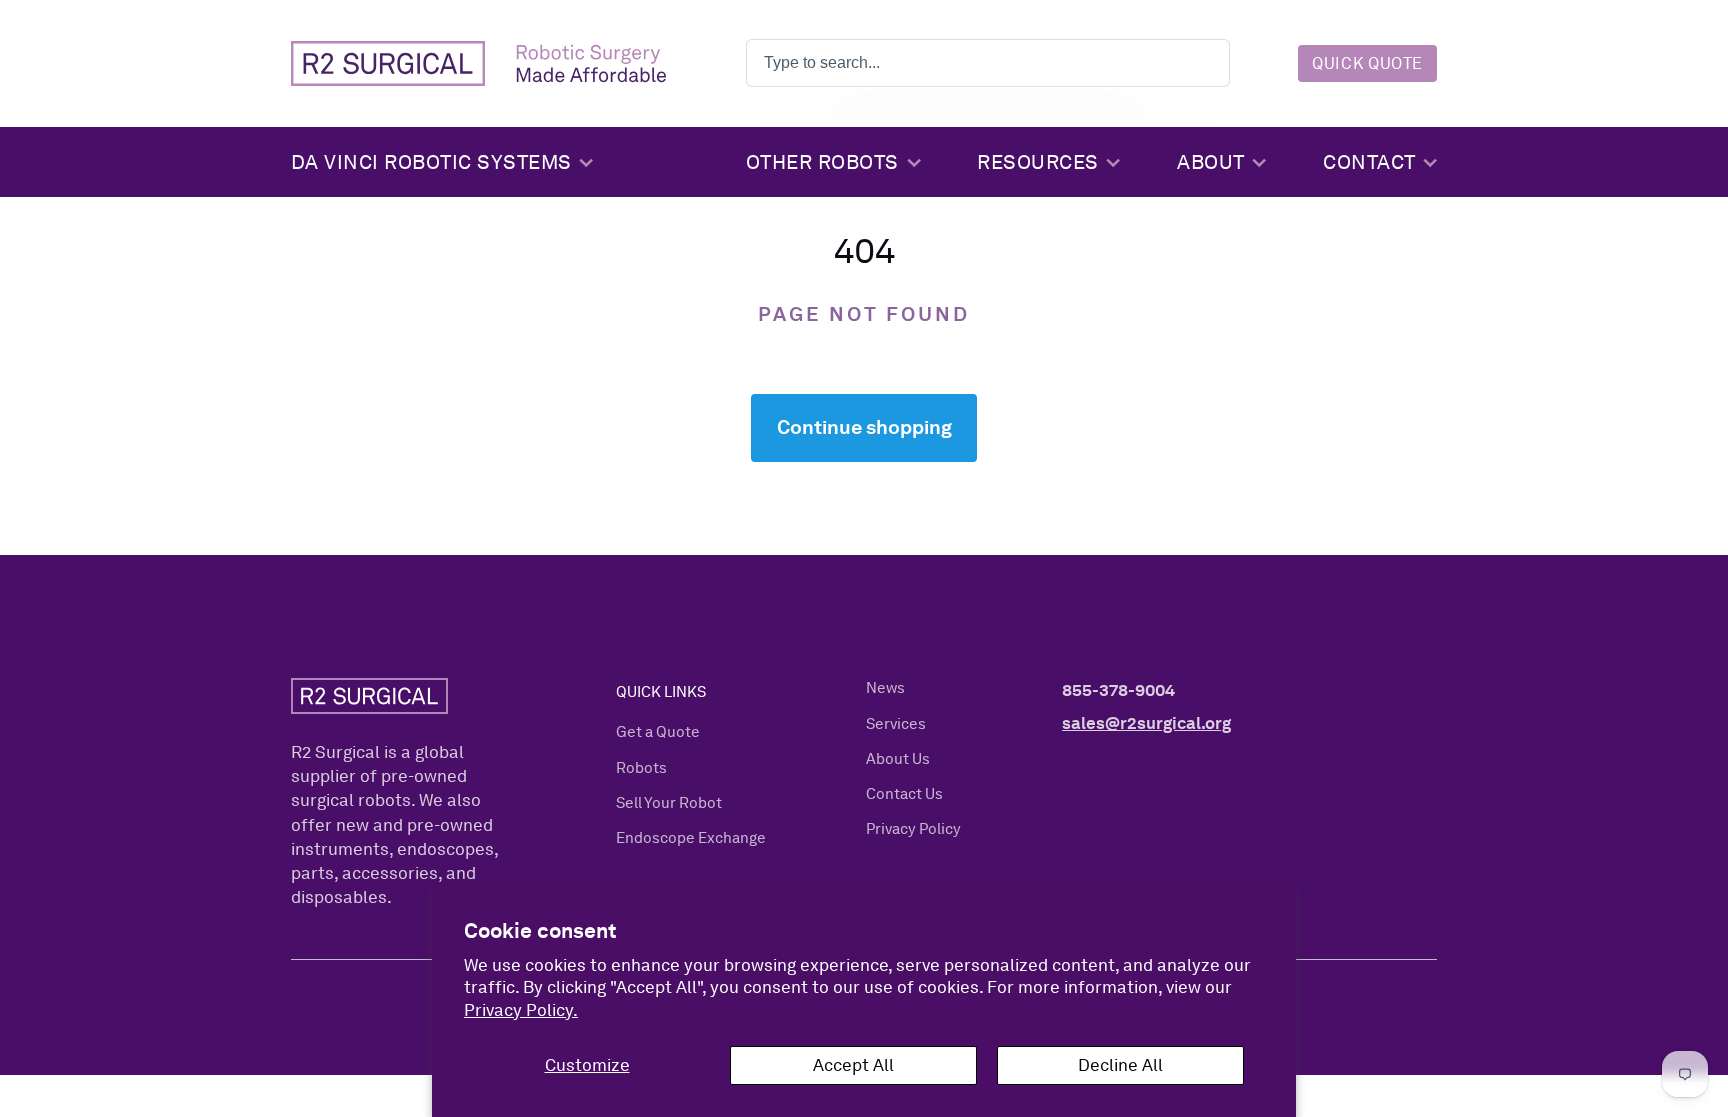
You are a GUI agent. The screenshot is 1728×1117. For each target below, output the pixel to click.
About (1211, 162)
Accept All (853, 1064)
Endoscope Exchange (691, 838)
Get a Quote (658, 732)
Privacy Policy (913, 829)
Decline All (1120, 1064)
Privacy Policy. (521, 1009)
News (885, 688)
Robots (641, 768)
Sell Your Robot (669, 803)
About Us (898, 759)
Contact (1369, 162)
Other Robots (822, 162)
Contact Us (904, 794)
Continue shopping (864, 427)
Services (896, 724)
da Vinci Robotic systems (431, 162)
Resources (1038, 162)
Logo (478, 64)
